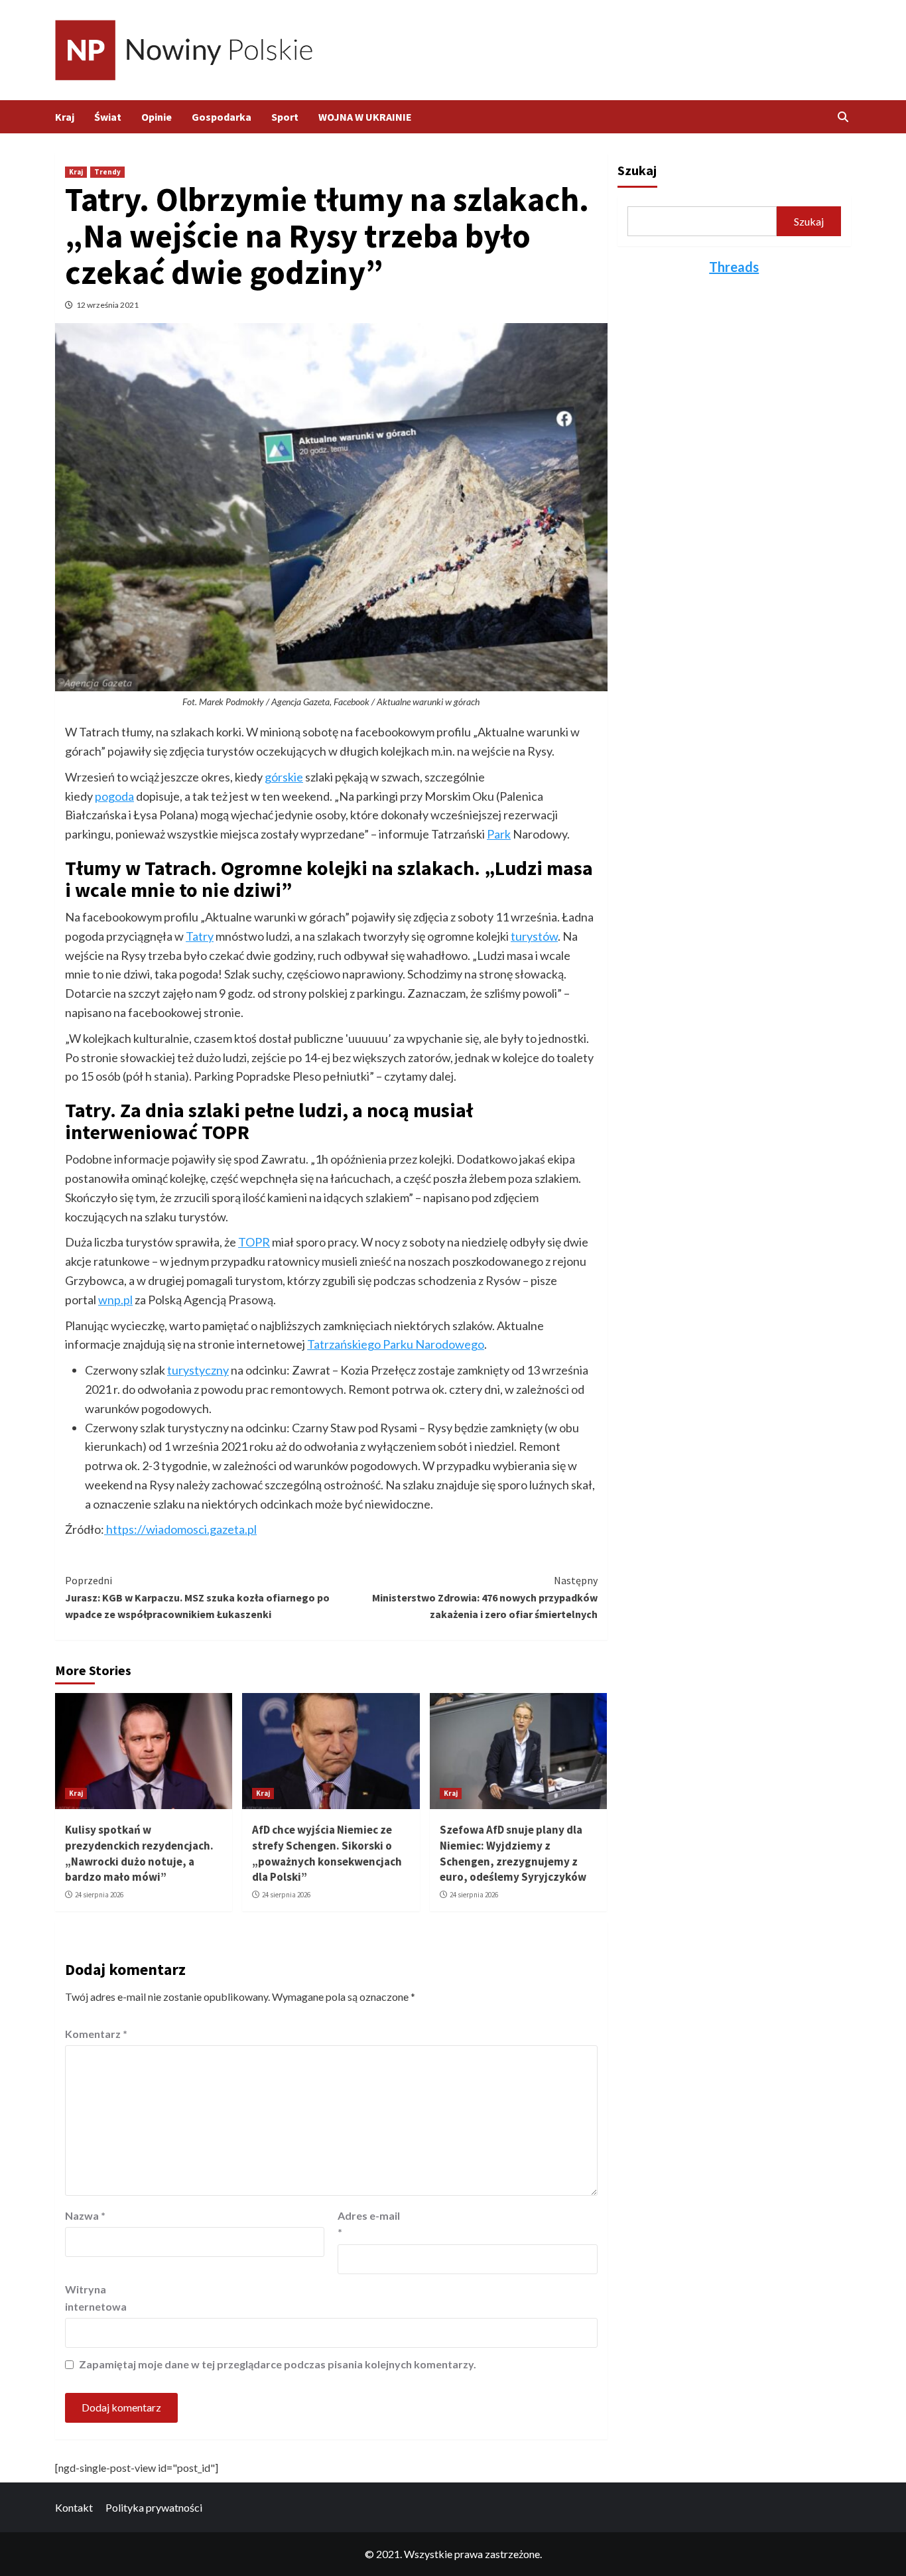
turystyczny (198, 1370)
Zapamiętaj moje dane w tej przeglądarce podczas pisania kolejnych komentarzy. (278, 2364)
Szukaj (637, 170)
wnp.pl (115, 1300)
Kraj (65, 117)
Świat (108, 117)
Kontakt (74, 2507)
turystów (534, 936)
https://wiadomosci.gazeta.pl (180, 1529)
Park (499, 834)
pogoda (114, 796)
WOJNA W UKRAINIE (365, 117)
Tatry (200, 936)
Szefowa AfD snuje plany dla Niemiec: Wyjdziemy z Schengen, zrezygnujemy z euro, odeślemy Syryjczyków (513, 1853)
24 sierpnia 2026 (99, 1895)
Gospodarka (222, 117)
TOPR (254, 1242)
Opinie (157, 117)
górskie (284, 777)
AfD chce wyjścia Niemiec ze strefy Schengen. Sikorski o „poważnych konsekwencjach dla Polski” (327, 1853)
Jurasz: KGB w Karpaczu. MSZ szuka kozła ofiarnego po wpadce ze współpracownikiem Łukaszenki (197, 1597)
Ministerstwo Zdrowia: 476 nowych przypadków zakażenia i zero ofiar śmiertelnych (485, 1597)
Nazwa (85, 2215)
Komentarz (96, 2034)
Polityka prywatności (154, 2507)
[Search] (843, 117)
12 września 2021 (107, 305)
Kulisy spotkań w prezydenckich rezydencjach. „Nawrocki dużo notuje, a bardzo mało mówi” (139, 1853)
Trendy (107, 172)
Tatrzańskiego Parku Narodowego (396, 1344)
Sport (285, 117)
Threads (734, 267)
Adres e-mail (369, 2224)
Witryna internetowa (96, 2298)
